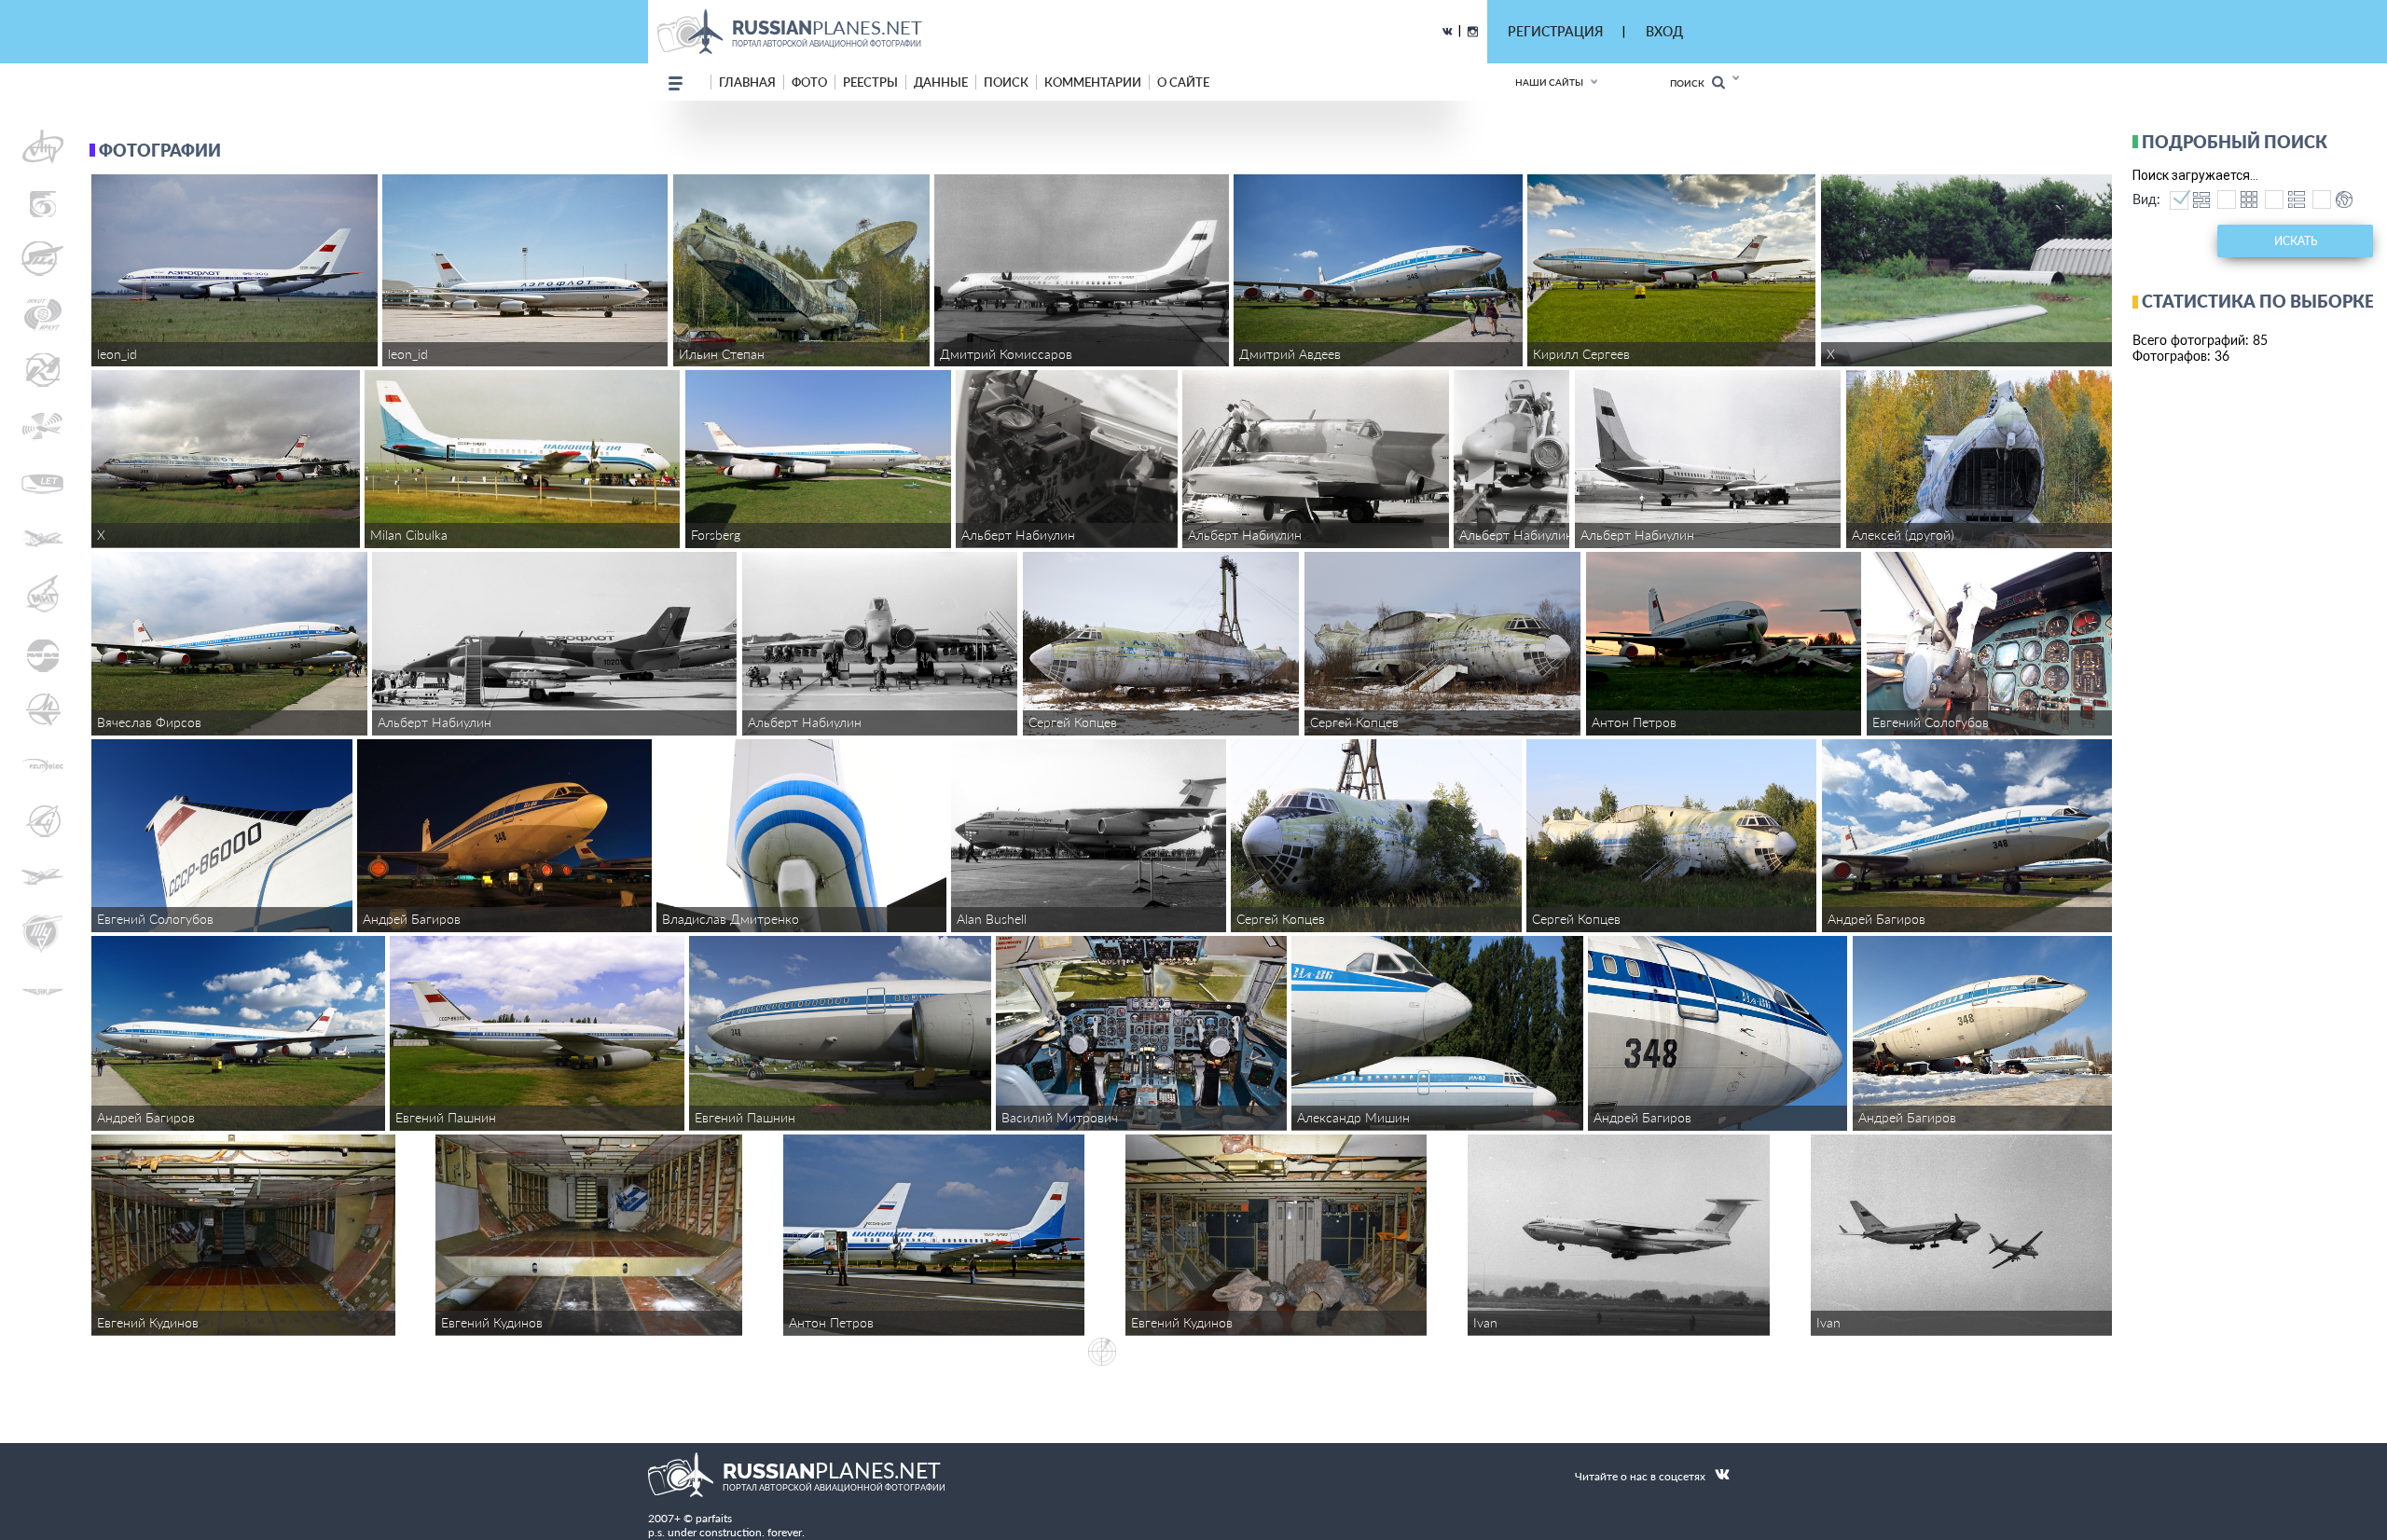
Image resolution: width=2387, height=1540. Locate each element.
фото (809, 82)
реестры (870, 82)
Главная (747, 82)
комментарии (1093, 82)
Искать (2296, 241)
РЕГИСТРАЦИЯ (1555, 31)
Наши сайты (1549, 82)
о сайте (1183, 82)
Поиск (1691, 83)
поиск (1006, 82)
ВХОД (1664, 31)
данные (941, 82)
